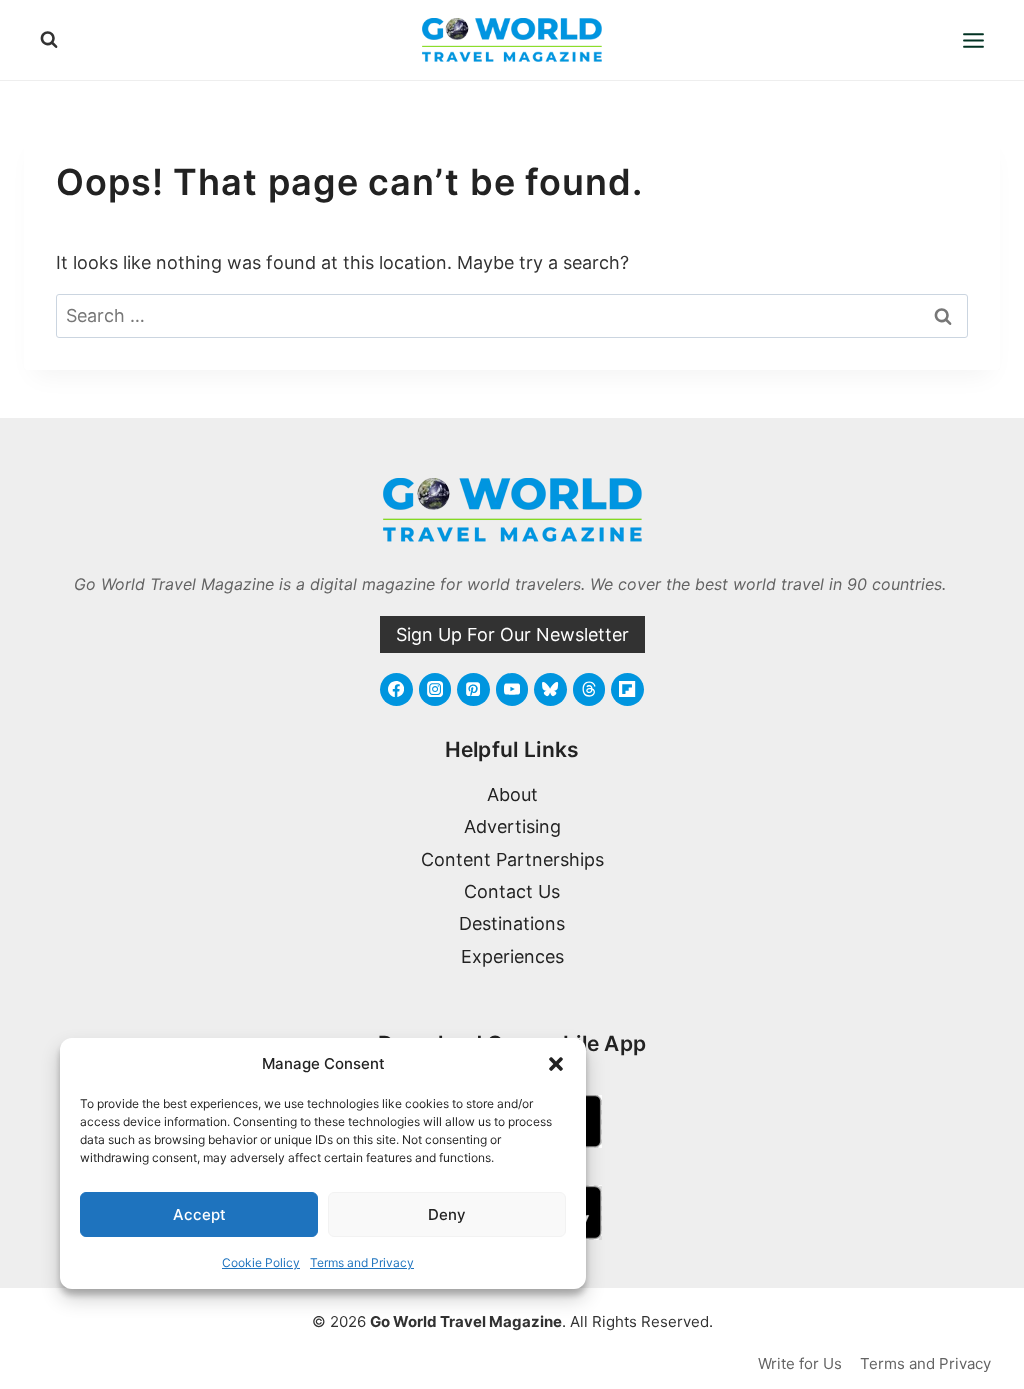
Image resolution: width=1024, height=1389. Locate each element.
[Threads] (589, 689)
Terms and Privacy (362, 1262)
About (512, 794)
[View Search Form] (49, 40)
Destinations (512, 923)
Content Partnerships (512, 859)
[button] (556, 1064)
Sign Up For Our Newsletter (512, 634)
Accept (199, 1214)
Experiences (512, 956)
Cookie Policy (261, 1262)
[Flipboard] (627, 689)
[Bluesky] (550, 689)
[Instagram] (435, 689)
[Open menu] (973, 40)
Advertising (512, 826)
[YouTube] (512, 689)
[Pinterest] (473, 689)
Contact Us (512, 891)
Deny (447, 1214)
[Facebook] (396, 689)
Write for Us (800, 1363)
